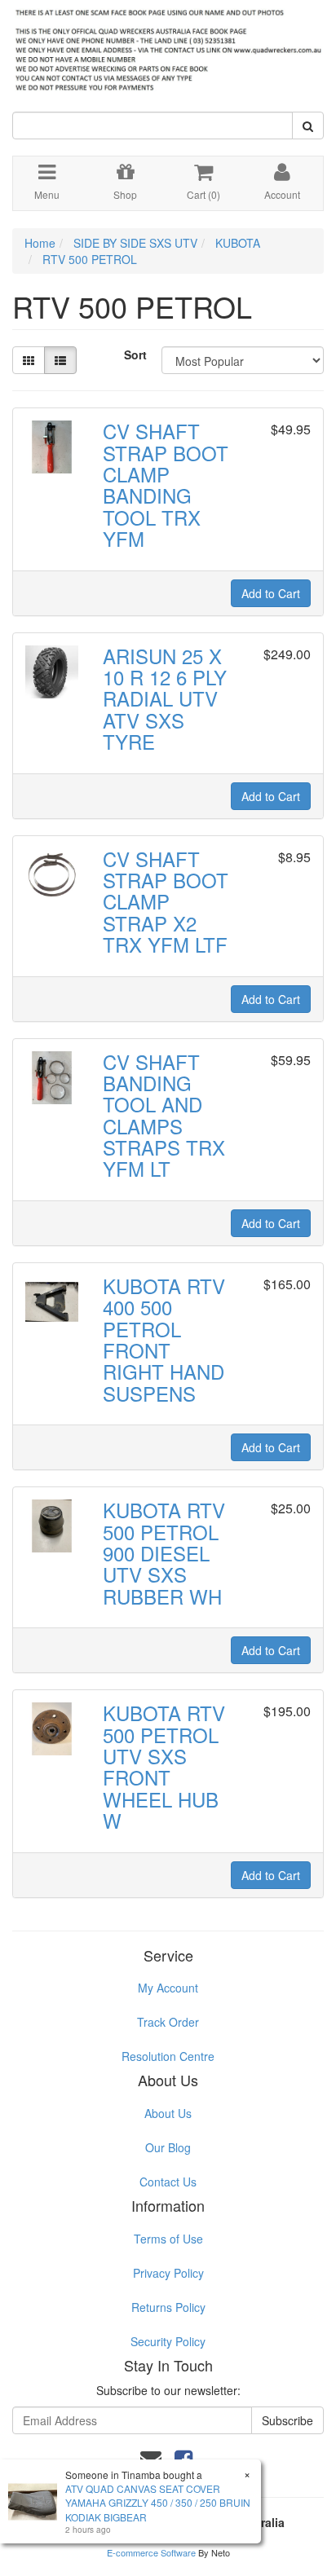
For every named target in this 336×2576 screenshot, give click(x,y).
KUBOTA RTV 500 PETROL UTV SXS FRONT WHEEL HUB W (164, 1766)
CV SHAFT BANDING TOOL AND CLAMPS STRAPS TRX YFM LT (164, 1115)
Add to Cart (271, 593)
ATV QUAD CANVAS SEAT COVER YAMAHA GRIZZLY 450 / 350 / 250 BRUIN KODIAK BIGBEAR (158, 2502)
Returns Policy (168, 2307)
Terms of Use (168, 2239)
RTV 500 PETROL (90, 259)
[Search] (308, 125)
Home (40, 243)
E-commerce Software (151, 2552)
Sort (135, 354)
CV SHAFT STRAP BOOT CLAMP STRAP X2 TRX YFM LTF (166, 902)
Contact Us (168, 2182)
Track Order (168, 2022)
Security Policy (168, 2341)
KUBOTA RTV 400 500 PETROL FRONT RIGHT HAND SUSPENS (164, 1339)
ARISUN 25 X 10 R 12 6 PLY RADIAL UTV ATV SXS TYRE (165, 699)
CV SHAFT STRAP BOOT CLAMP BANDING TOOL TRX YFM (166, 484)
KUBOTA (238, 243)
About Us (168, 2113)
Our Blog (168, 2147)
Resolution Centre (168, 2056)
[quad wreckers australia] (168, 46)
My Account (168, 1988)
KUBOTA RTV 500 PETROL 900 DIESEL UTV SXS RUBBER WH (164, 1553)
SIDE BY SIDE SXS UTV (135, 243)
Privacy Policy (168, 2273)
